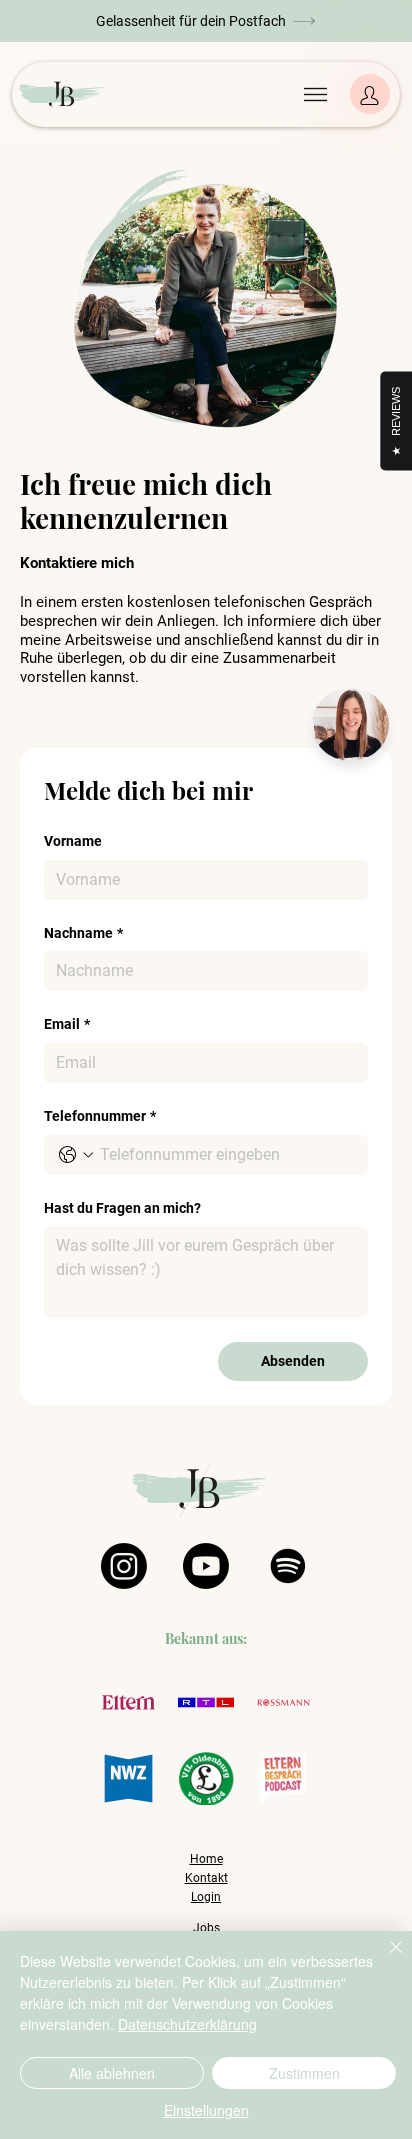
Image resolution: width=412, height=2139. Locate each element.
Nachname (83, 933)
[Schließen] (384, 1959)
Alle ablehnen (112, 2073)
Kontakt (206, 1878)
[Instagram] (124, 1566)
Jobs (206, 1928)
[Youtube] (206, 1566)
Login (206, 1897)
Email (67, 1024)
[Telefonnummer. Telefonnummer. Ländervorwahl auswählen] (76, 1155)
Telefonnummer (100, 1116)
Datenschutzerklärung (187, 2024)
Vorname (73, 841)
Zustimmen (304, 2073)
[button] (206, 20)
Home (206, 1859)
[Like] (370, 94)
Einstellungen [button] (206, 2110)
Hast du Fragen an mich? (122, 1208)
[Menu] (315, 94)
